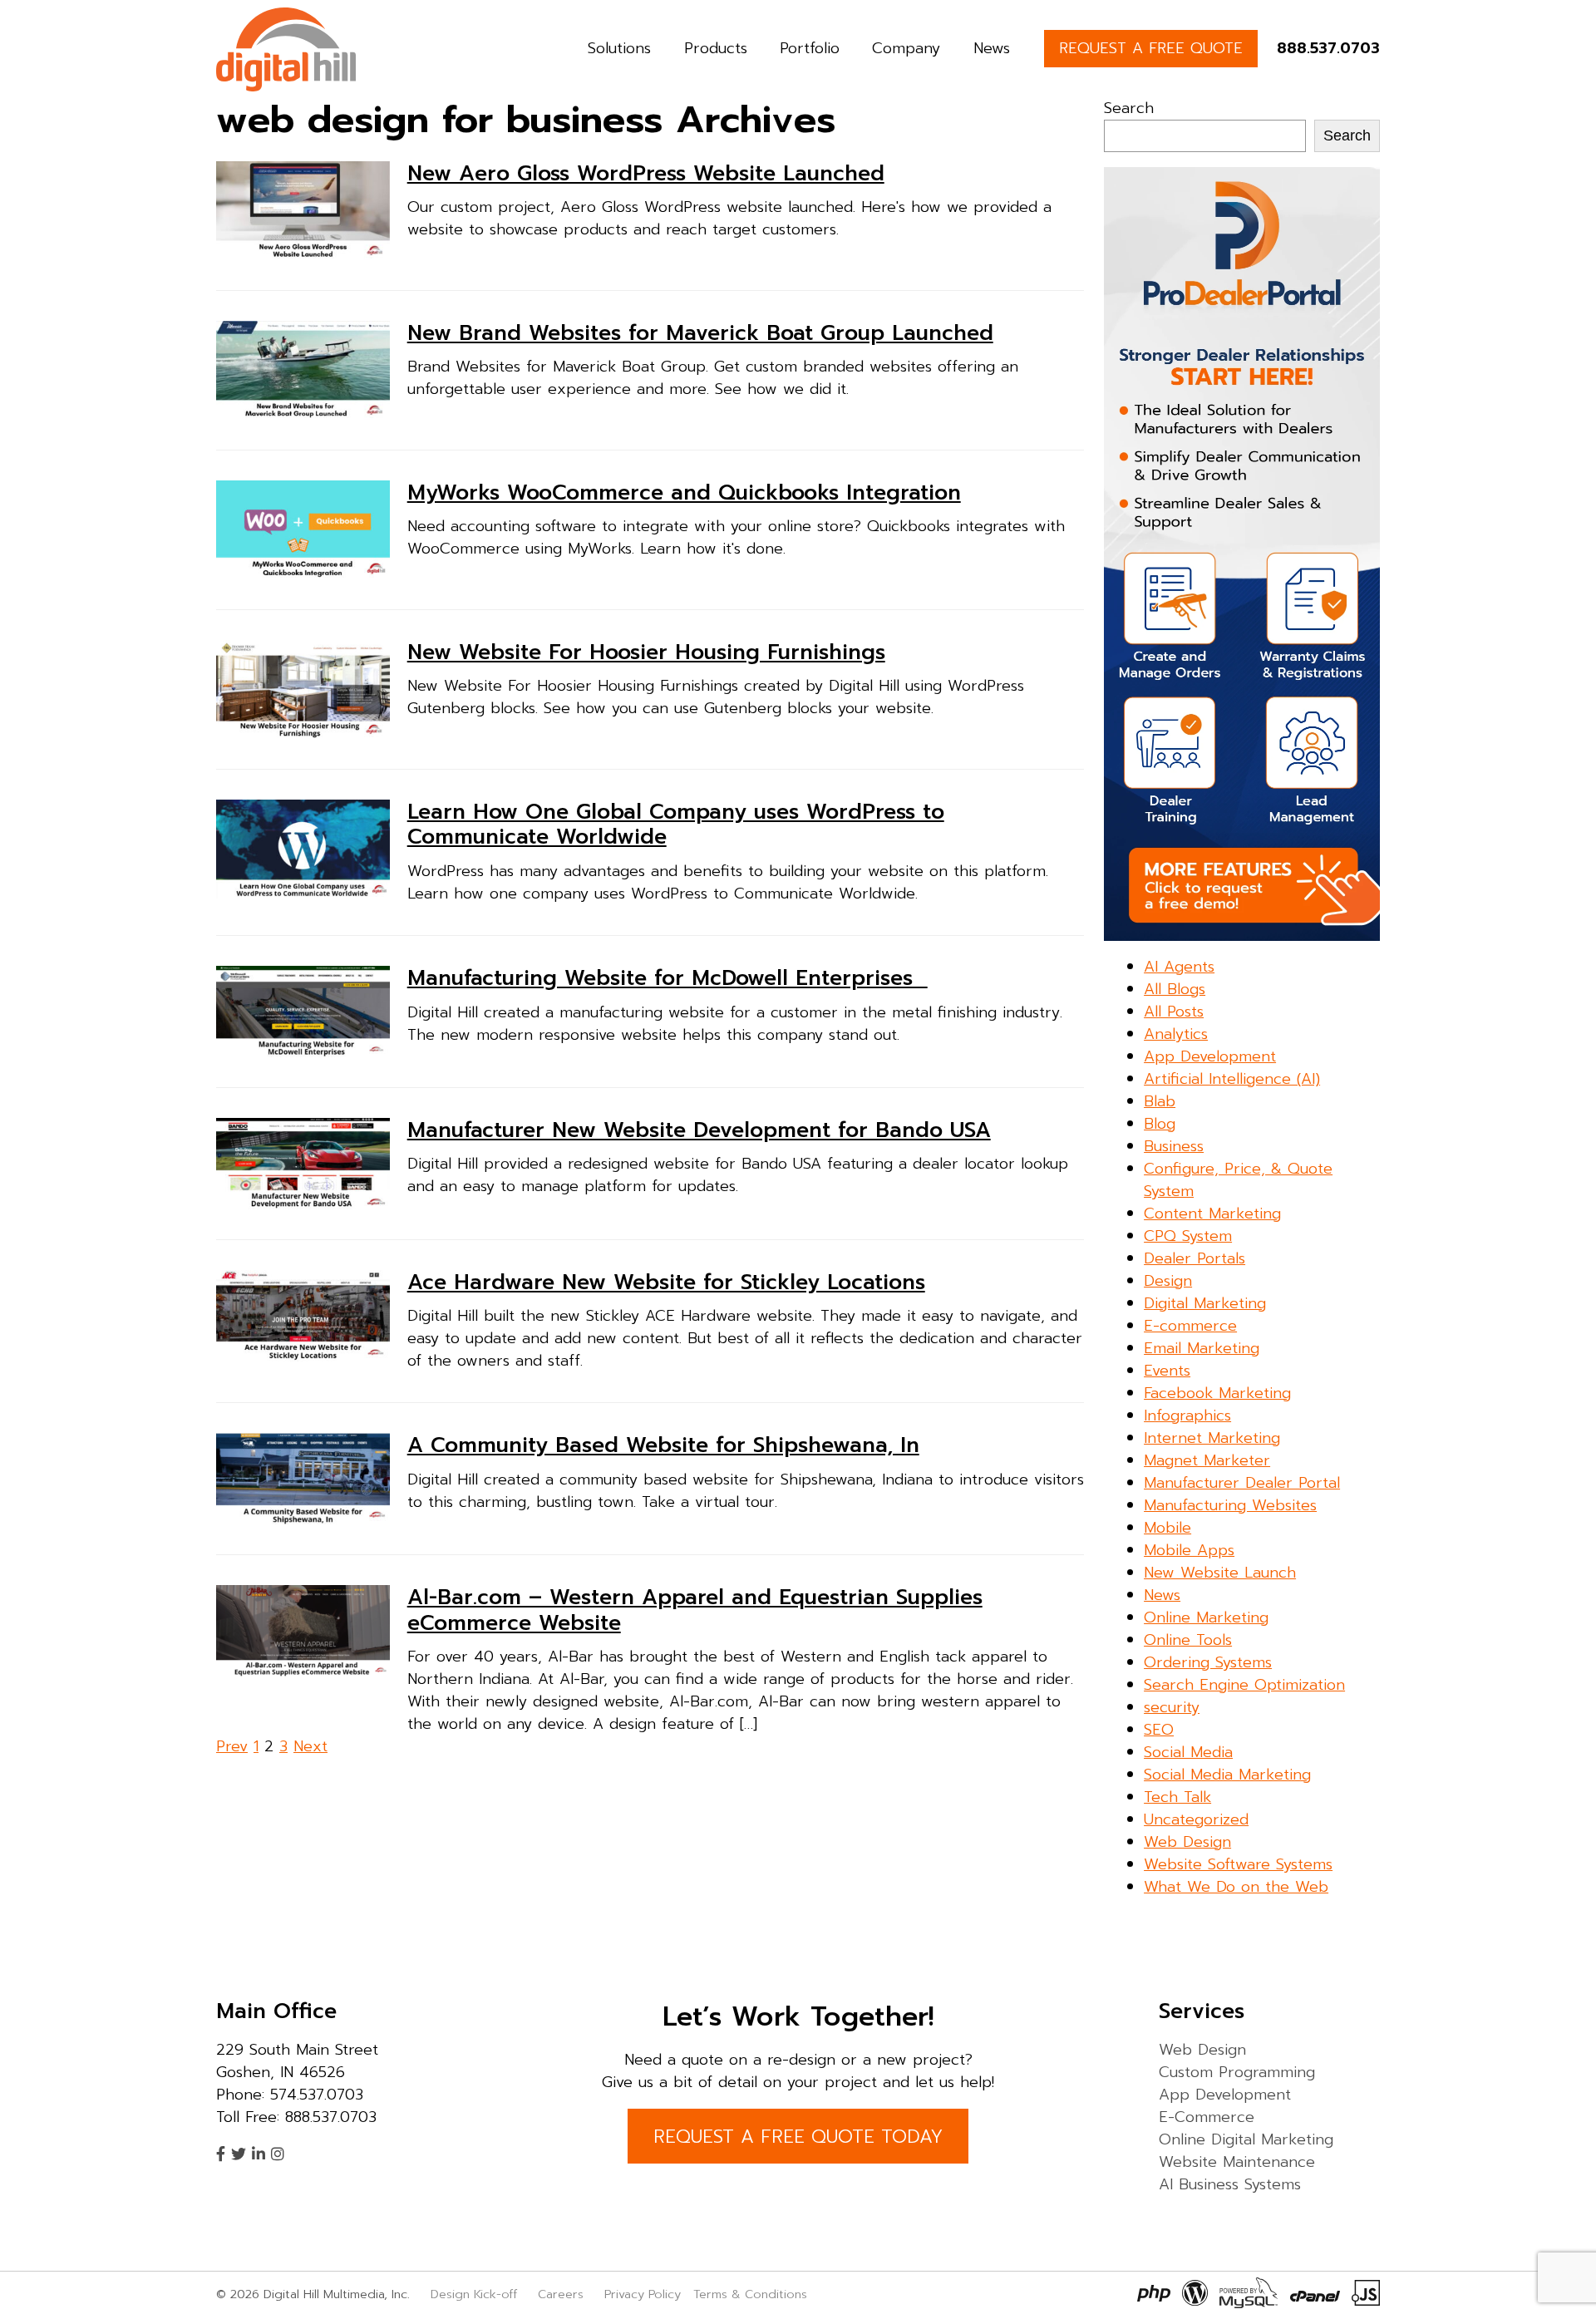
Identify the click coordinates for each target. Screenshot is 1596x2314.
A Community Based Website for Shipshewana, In (663, 1445)
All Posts (1174, 1012)
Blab (1160, 1101)
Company (906, 48)
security (1172, 1707)
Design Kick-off (476, 2294)
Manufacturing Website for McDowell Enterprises (667, 978)
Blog (1160, 1124)
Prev (232, 1746)
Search (1129, 108)
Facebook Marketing (1217, 1393)
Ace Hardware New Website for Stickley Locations (666, 1283)
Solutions (619, 48)
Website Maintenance (1237, 2162)
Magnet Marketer (1207, 1460)
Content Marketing (1212, 1214)
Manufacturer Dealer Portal (1242, 1483)
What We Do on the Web (1236, 1887)
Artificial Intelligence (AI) (1232, 1079)
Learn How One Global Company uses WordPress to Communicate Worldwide (676, 825)
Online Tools (1188, 1640)
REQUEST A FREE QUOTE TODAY (798, 2137)
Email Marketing (1202, 1348)
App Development (1210, 1056)
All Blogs (1175, 989)
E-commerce (1190, 1326)
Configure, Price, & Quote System (1238, 1180)
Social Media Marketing (1227, 1775)
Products (716, 48)
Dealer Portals (1195, 1258)
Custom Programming (1237, 2072)
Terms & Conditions (750, 2294)
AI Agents (1179, 967)
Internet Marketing (1212, 1438)
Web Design (1187, 1842)
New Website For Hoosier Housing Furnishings (646, 652)
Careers (561, 2294)
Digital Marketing (1205, 1303)
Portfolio (810, 48)
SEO (1159, 1730)
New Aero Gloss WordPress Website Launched (646, 174)
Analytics (1176, 1034)
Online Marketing (1206, 1617)
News (992, 48)
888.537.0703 (1328, 48)
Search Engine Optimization (1244, 1685)
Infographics (1187, 1415)
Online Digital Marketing (1246, 2139)
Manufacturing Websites (1230, 1505)
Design (1168, 1281)
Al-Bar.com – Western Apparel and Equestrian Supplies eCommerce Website (695, 1610)
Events (1167, 1371)
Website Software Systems (1238, 1864)
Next (310, 1746)
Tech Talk (1177, 1797)
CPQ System (1188, 1236)
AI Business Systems (1230, 2184)
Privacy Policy (643, 2294)
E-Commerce (1207, 2117)
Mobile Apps (1189, 1550)
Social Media (1188, 1752)
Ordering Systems (1208, 1662)
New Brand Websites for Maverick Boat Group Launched (700, 333)
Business (1174, 1146)
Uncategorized (1196, 1819)
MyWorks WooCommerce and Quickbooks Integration (684, 493)
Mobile (1167, 1528)
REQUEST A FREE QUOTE (1151, 48)
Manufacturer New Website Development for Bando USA (699, 1130)
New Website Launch (1220, 1573)
